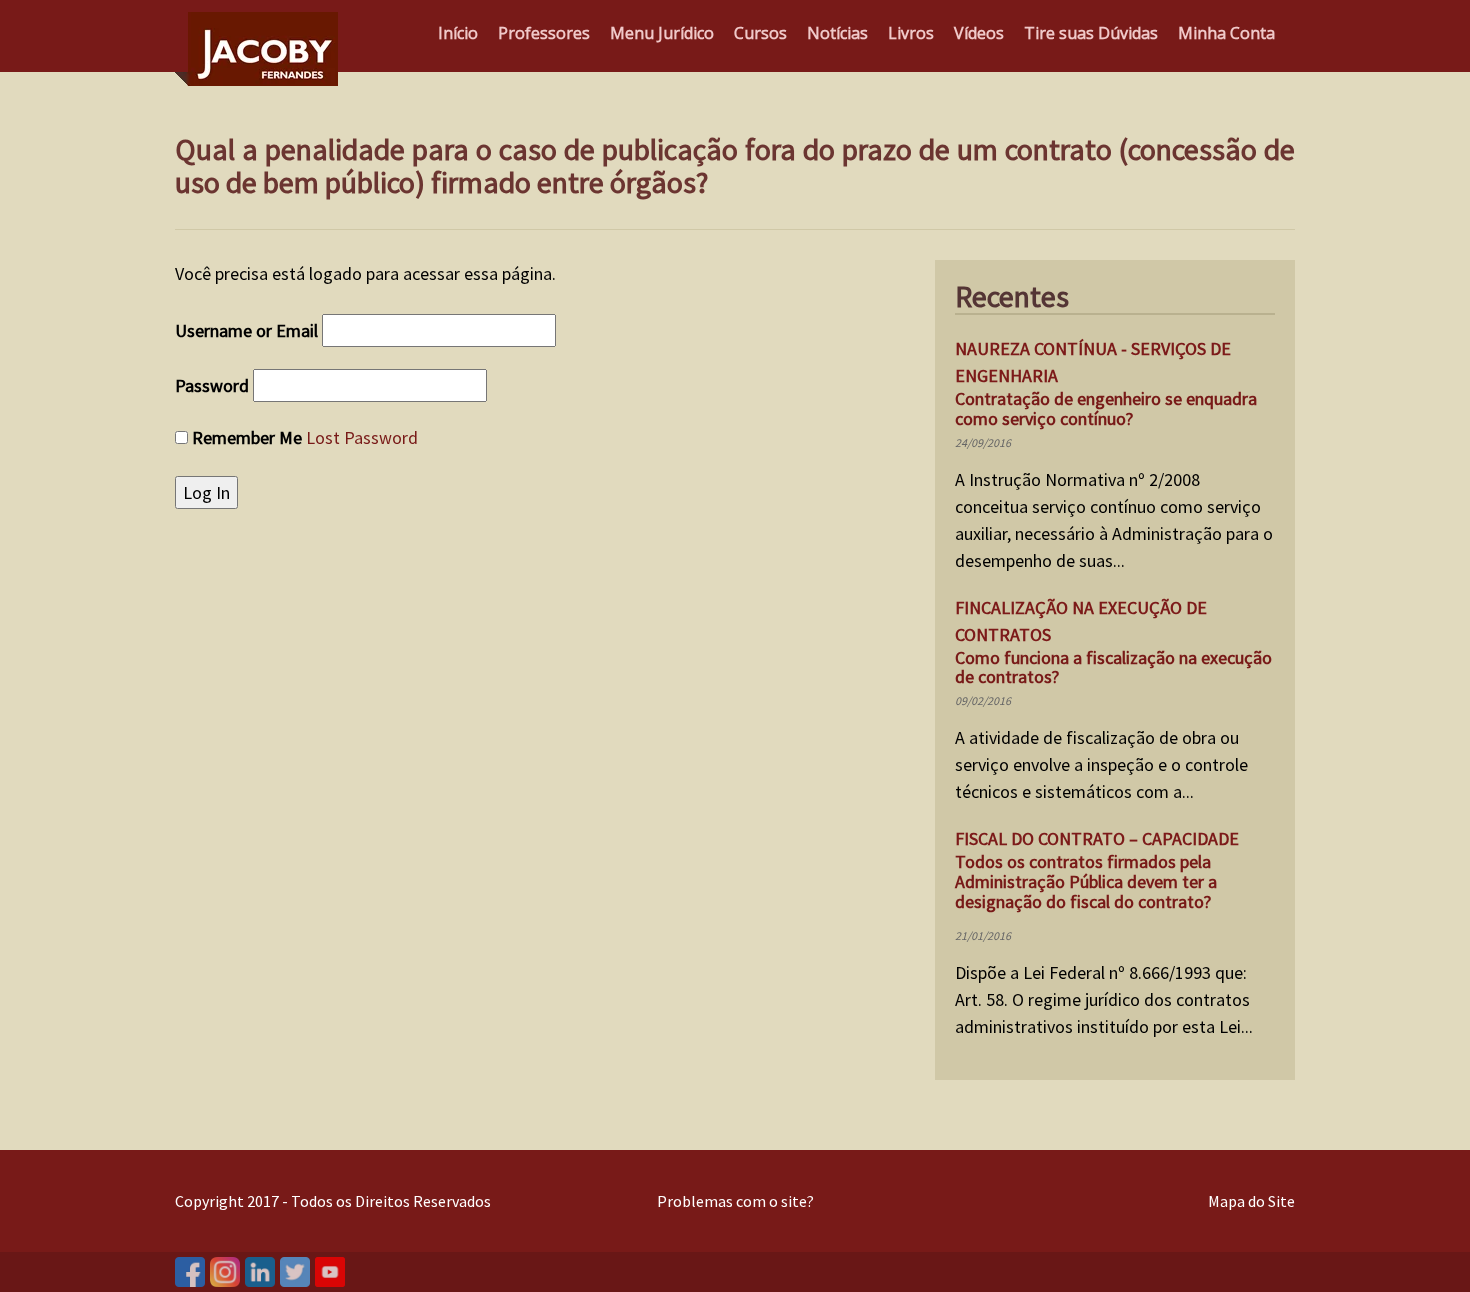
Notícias (837, 33)
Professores (544, 33)
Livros (911, 33)
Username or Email (246, 330)
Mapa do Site (1251, 1201)
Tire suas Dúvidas (1091, 33)
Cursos (760, 33)
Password (212, 385)
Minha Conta (1226, 33)
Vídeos (979, 33)
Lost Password (362, 437)
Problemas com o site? (735, 1201)
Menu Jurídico (662, 33)
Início (458, 33)
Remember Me (247, 437)
